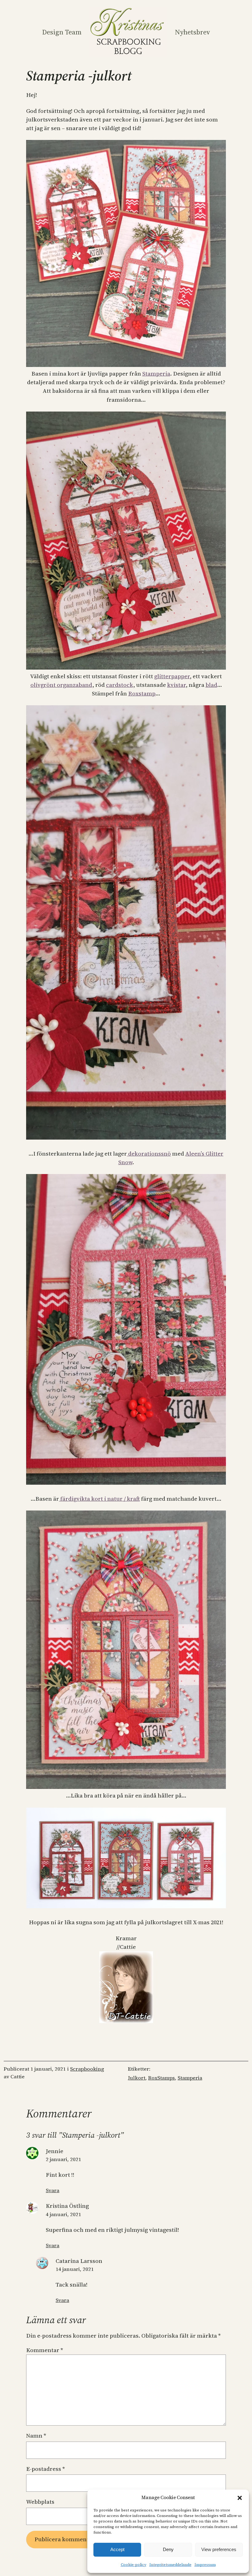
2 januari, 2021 (63, 2159)
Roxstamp (142, 693)
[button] (240, 2498)
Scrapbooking (87, 2069)
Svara (53, 2190)
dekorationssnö (149, 1154)
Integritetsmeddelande (170, 2565)
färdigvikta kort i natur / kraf (99, 1499)
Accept (117, 2549)
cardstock (120, 685)
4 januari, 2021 (63, 2214)
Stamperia (156, 374)
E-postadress (45, 2469)
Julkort (137, 2078)
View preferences (219, 2549)
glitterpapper (172, 676)
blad (211, 685)
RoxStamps (161, 2078)
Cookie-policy (134, 2565)
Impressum (205, 2565)
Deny (168, 2549)
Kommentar (45, 2350)
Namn (36, 2436)
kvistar (176, 685)
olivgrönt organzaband (61, 685)
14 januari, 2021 (75, 2269)
